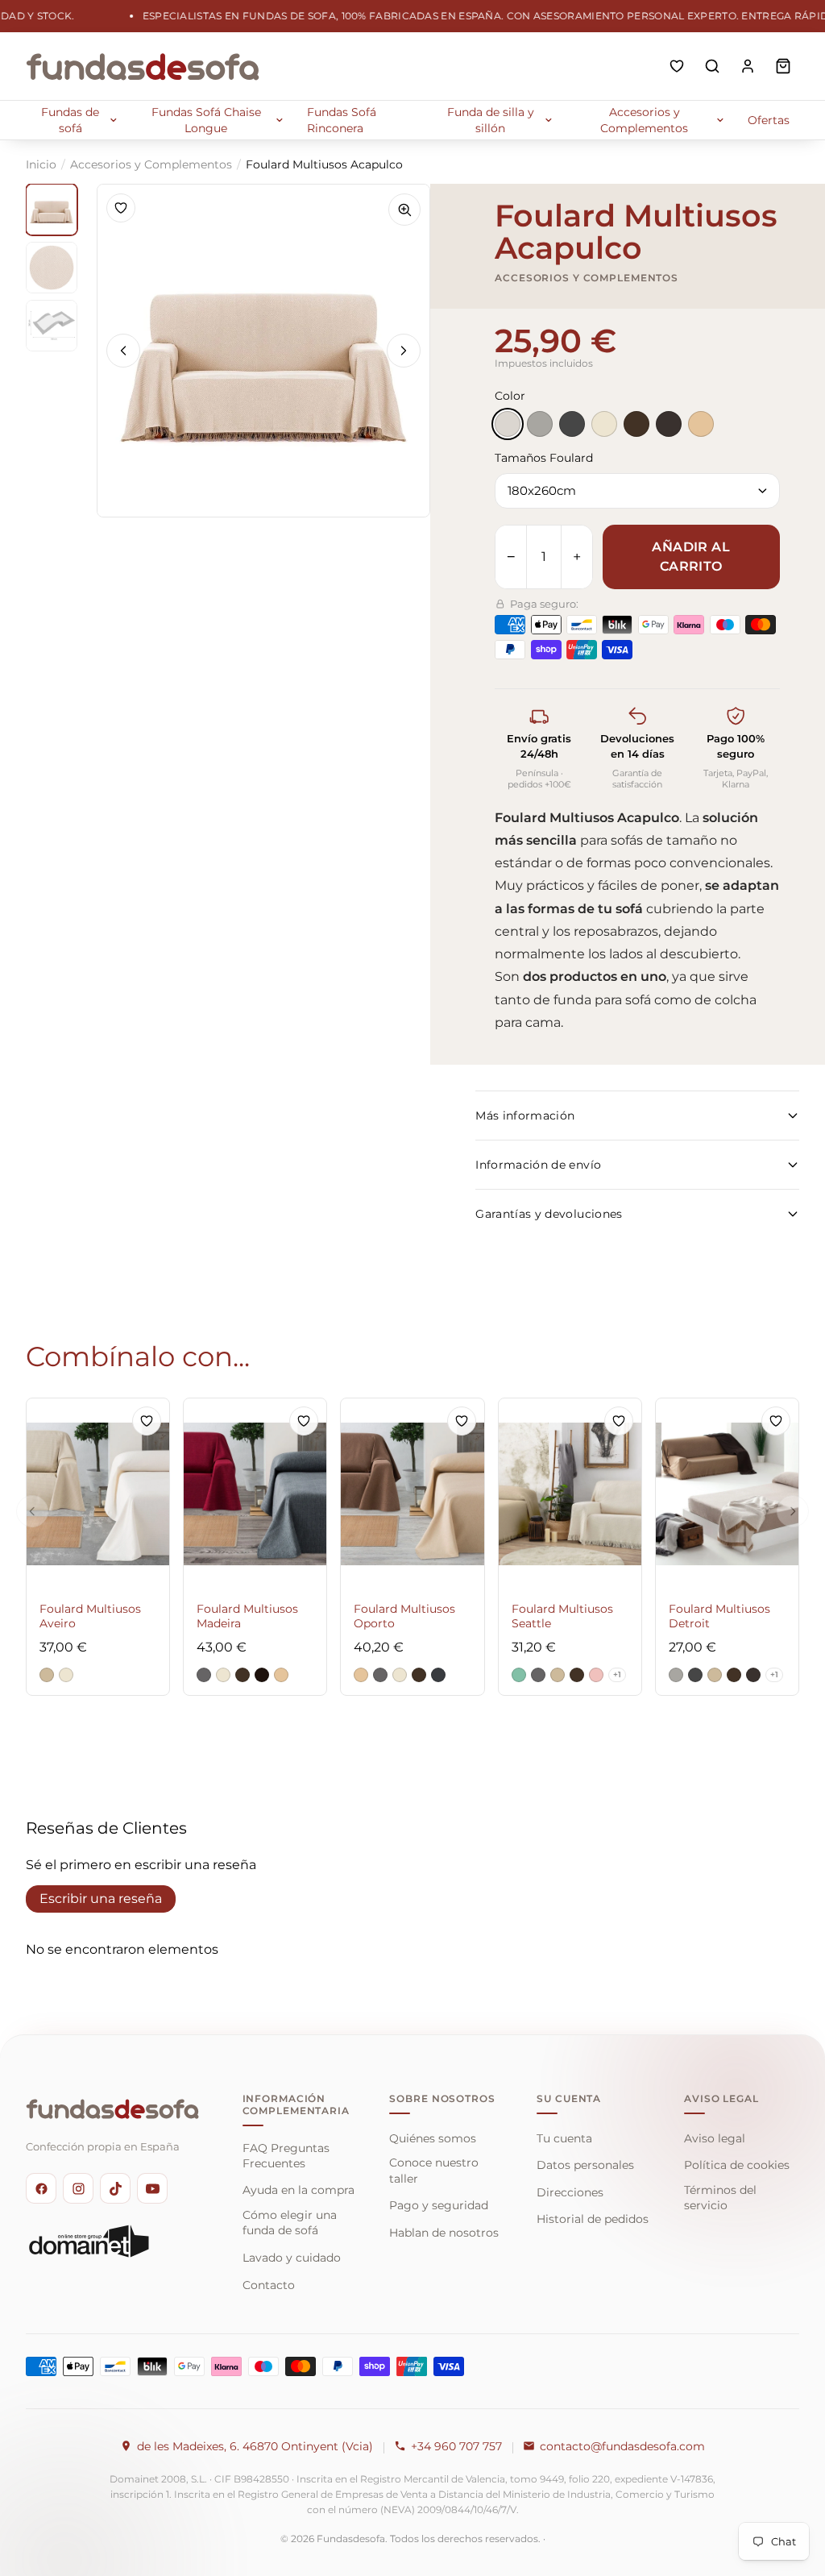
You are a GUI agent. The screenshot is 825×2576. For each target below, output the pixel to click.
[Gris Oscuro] (572, 424)
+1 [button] (617, 1674)
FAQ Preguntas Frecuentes (286, 2156)
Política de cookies (737, 2165)
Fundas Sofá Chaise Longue (206, 120)
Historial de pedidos (593, 2219)
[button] (47, 1675)
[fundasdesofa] (143, 66)
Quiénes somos (433, 2138)
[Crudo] (508, 424)
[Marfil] (604, 424)
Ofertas (769, 120)
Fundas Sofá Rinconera (342, 120)
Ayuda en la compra (298, 2190)
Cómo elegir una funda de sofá (290, 2223)
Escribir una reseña (101, 1899)
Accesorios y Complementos (644, 120)
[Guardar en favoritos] (121, 208)
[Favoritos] (677, 66)
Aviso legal (715, 2138)
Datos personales (585, 2165)
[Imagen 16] (52, 326)
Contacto (269, 2285)
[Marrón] (636, 424)
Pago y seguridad (439, 2205)
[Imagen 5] (52, 210)
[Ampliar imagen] (404, 210)
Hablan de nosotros (444, 2233)
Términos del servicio (720, 2198)
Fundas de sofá (70, 120)
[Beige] (701, 424)
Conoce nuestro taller (434, 2170)
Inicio (41, 164)
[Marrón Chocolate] (669, 424)
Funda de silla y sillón (491, 120)
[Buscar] (712, 66)
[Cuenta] (748, 66)
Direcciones (570, 2192)
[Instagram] (78, 2188)
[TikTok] (115, 2188)
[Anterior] (123, 351)
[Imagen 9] (52, 268)
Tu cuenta (564, 2138)
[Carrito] (783, 66)
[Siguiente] (404, 351)
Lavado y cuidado (292, 2258)
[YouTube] (152, 2188)
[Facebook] (41, 2188)
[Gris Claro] (540, 424)
